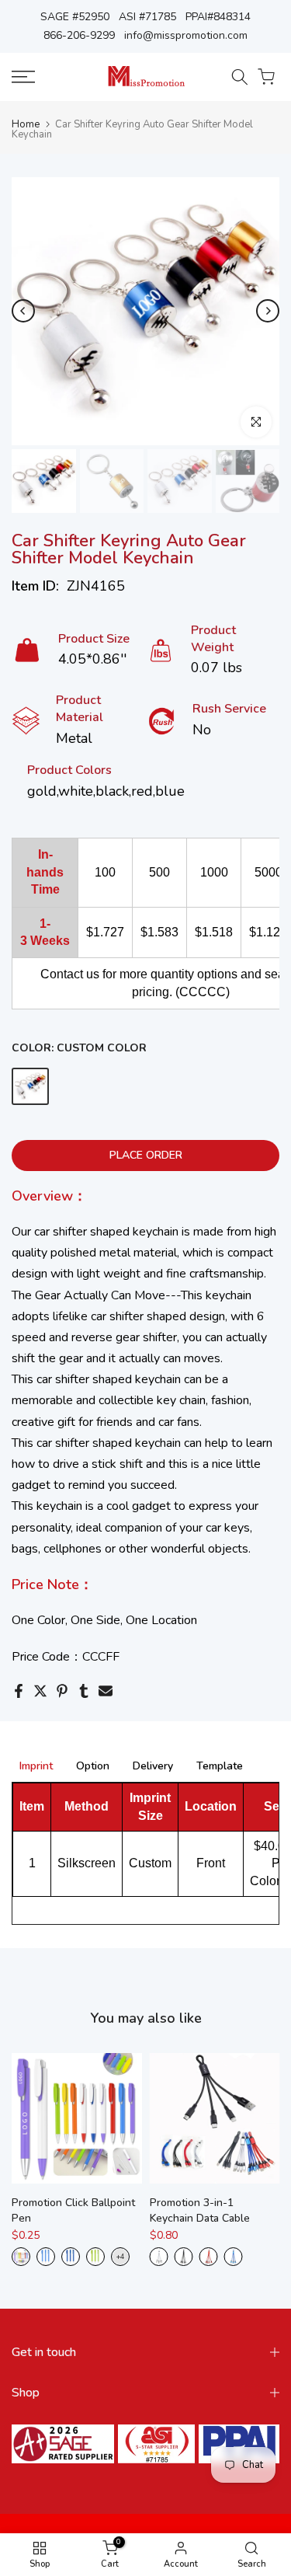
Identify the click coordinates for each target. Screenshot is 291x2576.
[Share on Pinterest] (62, 1691)
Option (93, 1767)
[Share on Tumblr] (84, 1691)
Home (26, 125)
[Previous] (23, 311)
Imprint (36, 1767)
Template (220, 1767)
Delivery (153, 1767)
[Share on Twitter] (40, 1691)
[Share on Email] (106, 1691)
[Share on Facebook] (19, 1691)
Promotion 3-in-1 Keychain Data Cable (200, 2210)
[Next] (268, 311)
